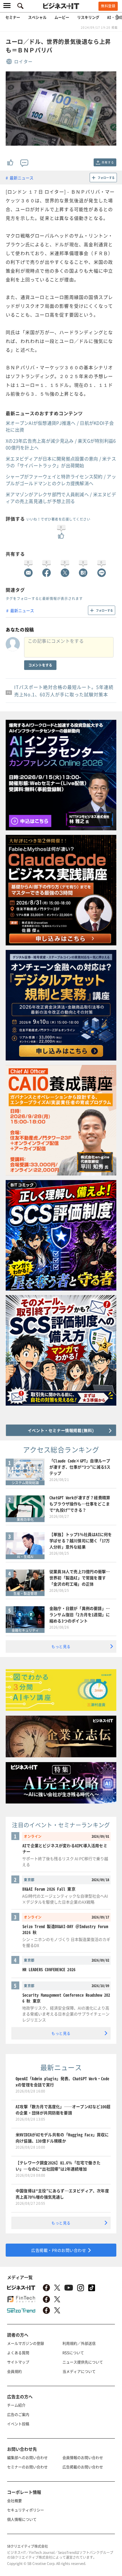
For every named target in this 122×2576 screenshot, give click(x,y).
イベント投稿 (18, 2424)
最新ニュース (22, 178)
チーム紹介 (16, 2405)
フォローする (106, 178)
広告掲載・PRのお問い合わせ (59, 2250)
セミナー (13, 17)
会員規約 (14, 2371)
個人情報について (22, 2519)
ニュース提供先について (83, 2362)
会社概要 (14, 2500)
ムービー (62, 17)
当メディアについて (79, 2371)
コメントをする (40, 665)
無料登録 (108, 6)
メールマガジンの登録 (26, 2343)
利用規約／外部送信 (79, 2343)
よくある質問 (18, 2353)
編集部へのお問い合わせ (27, 2457)
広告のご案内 (18, 2414)
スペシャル (37, 17)
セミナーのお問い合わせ (27, 2467)
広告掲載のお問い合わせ (83, 2467)
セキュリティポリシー (26, 2510)
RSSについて (73, 2353)
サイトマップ (18, 2362)
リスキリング (88, 17)
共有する (108, 162)
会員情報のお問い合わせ (83, 2457)
